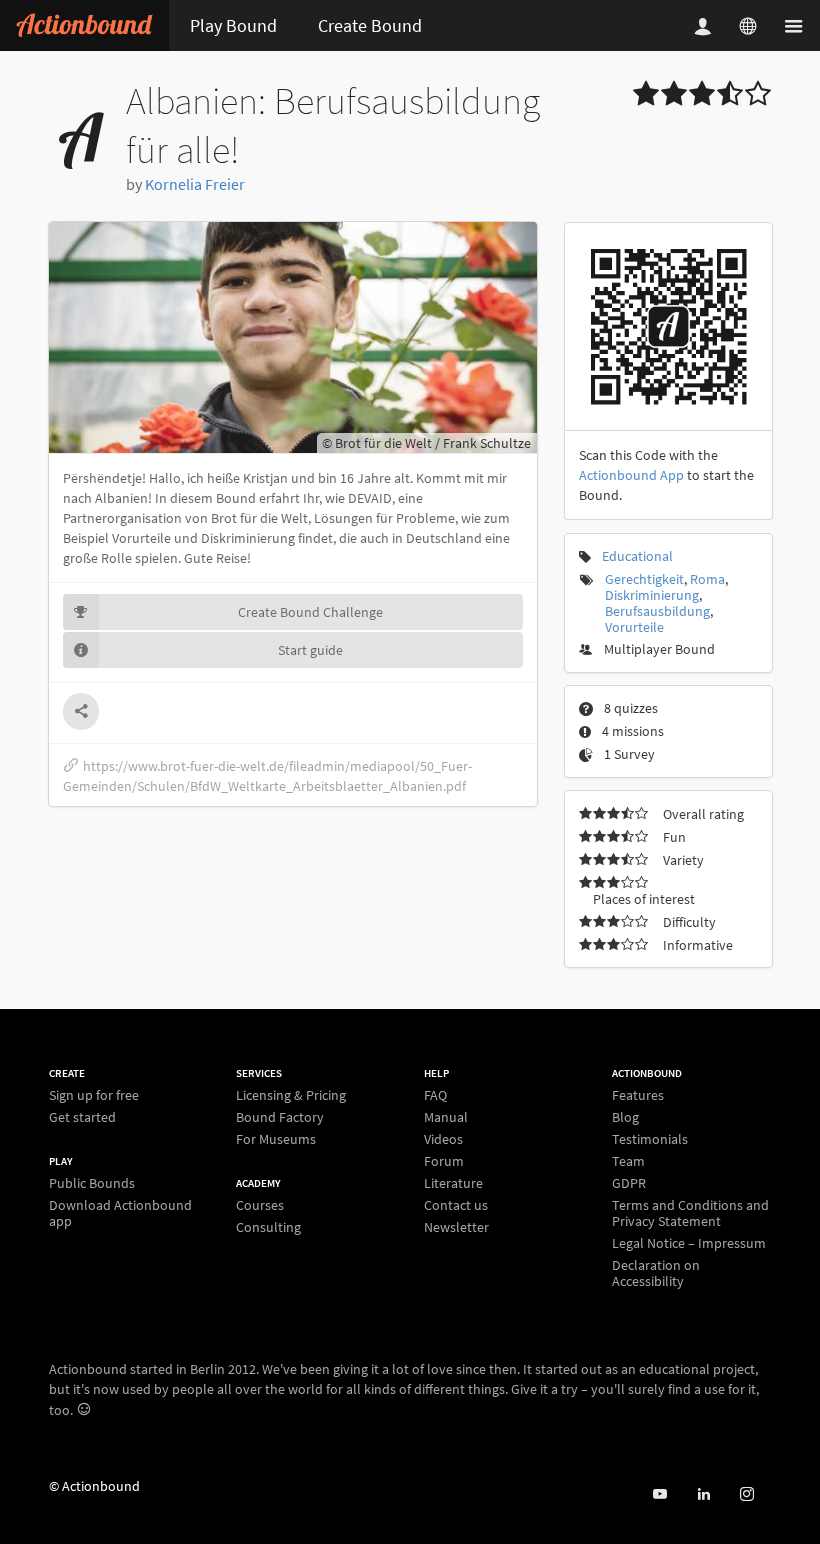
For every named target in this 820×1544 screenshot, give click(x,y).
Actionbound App (631, 475)
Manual (446, 1117)
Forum (444, 1161)
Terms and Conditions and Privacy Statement (690, 1213)
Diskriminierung (652, 595)
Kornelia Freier (195, 184)
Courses (260, 1205)
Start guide (310, 650)
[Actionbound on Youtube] (659, 1494)
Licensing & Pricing (291, 1095)
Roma (707, 579)
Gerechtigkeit (644, 579)
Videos (443, 1139)
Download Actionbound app (120, 1212)
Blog (625, 1117)
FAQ (435, 1095)
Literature (453, 1183)
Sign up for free (94, 1095)
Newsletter (456, 1226)
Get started (82, 1116)
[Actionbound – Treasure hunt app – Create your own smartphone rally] (84, 25)
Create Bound (370, 25)
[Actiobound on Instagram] (746, 1494)
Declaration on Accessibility (656, 1272)
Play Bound (233, 25)
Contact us (456, 1205)
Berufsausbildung (657, 611)
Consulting (268, 1226)
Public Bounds (92, 1183)
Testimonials (650, 1139)
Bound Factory (280, 1117)
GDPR (629, 1183)
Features (638, 1095)
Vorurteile (634, 627)
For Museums (276, 1138)
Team (628, 1161)
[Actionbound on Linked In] (703, 1494)
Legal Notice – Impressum (689, 1243)
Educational (637, 556)
